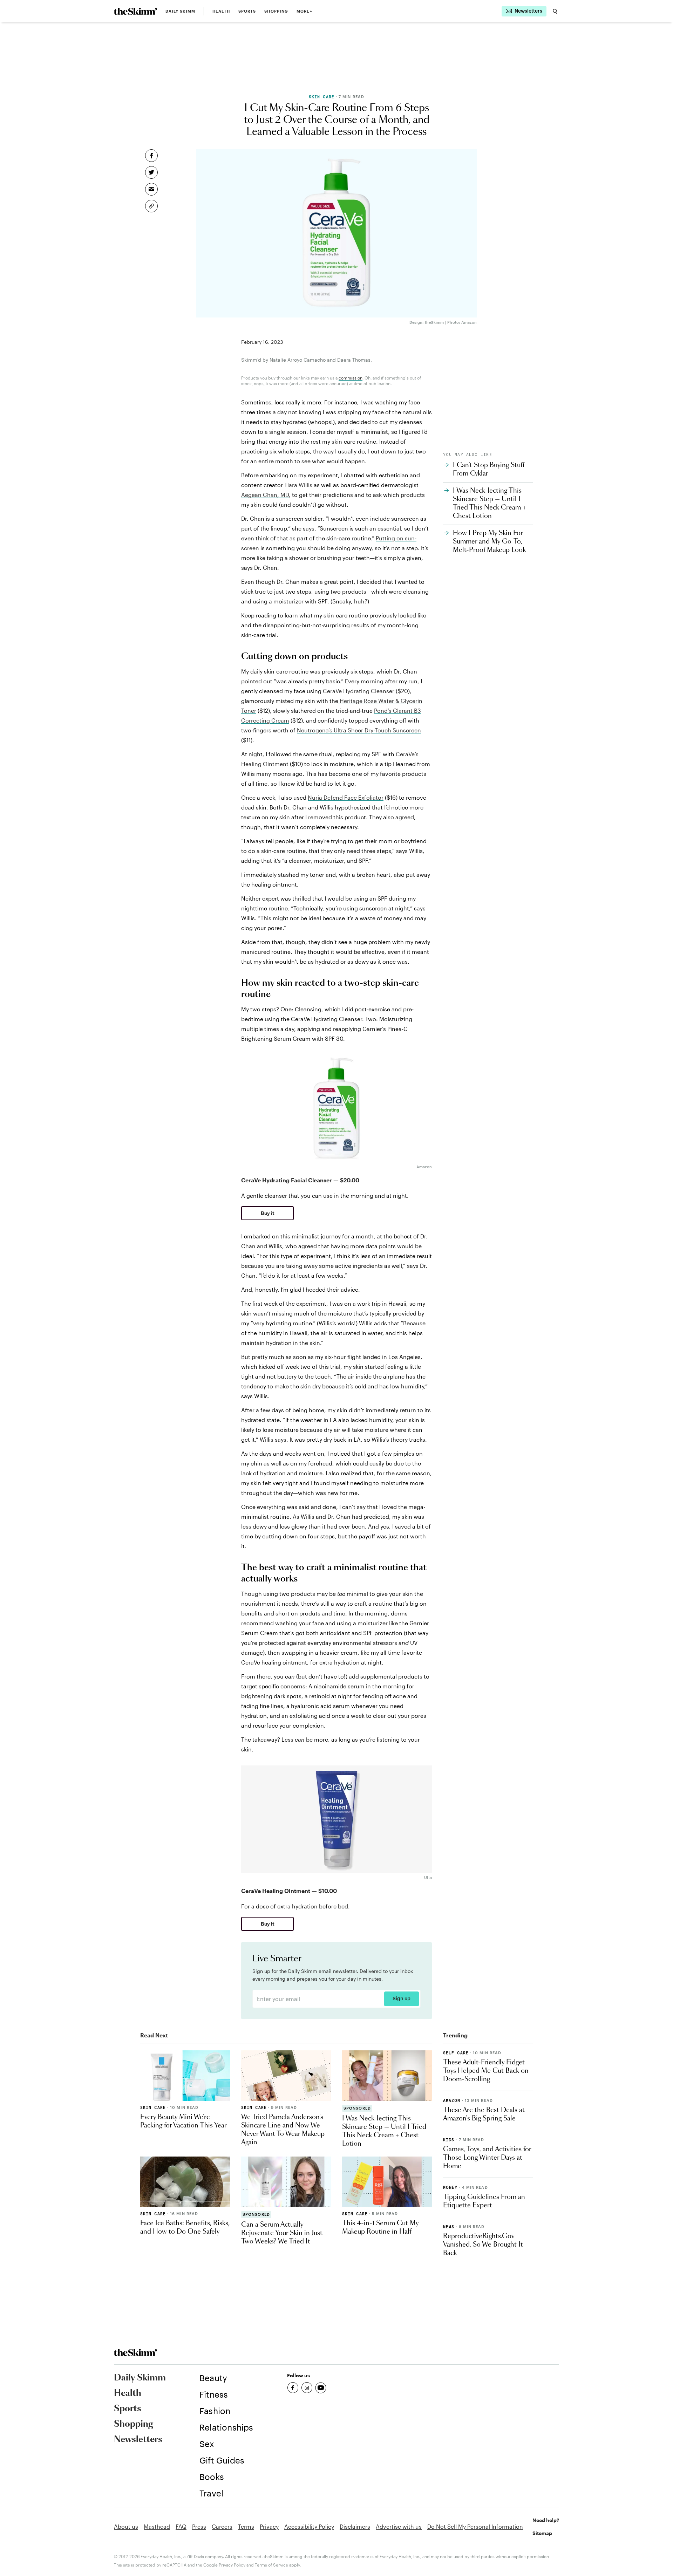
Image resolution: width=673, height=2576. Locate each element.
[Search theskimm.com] (555, 11)
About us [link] (126, 2526)
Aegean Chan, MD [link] (265, 495)
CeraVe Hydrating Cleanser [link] (359, 691)
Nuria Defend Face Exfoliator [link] (346, 797)
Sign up (402, 1999)
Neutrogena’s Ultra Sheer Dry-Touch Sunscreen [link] (359, 730)
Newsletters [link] (138, 2440)
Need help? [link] (546, 2520)
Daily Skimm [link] (180, 11)
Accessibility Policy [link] (309, 2526)
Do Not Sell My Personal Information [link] (475, 2526)
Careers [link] (222, 2526)
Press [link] (199, 2526)
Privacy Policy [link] (232, 2565)
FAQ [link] (181, 2526)
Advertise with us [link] (399, 2526)
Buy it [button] (268, 1213)
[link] (135, 11)
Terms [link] (246, 2526)
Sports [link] (247, 11)
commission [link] (351, 378)
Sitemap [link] (542, 2533)
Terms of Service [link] (271, 2565)
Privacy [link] (269, 2526)
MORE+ (304, 11)
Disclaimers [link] (355, 2526)
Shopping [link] (276, 11)
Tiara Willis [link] (298, 485)
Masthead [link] (157, 2526)
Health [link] (221, 11)
